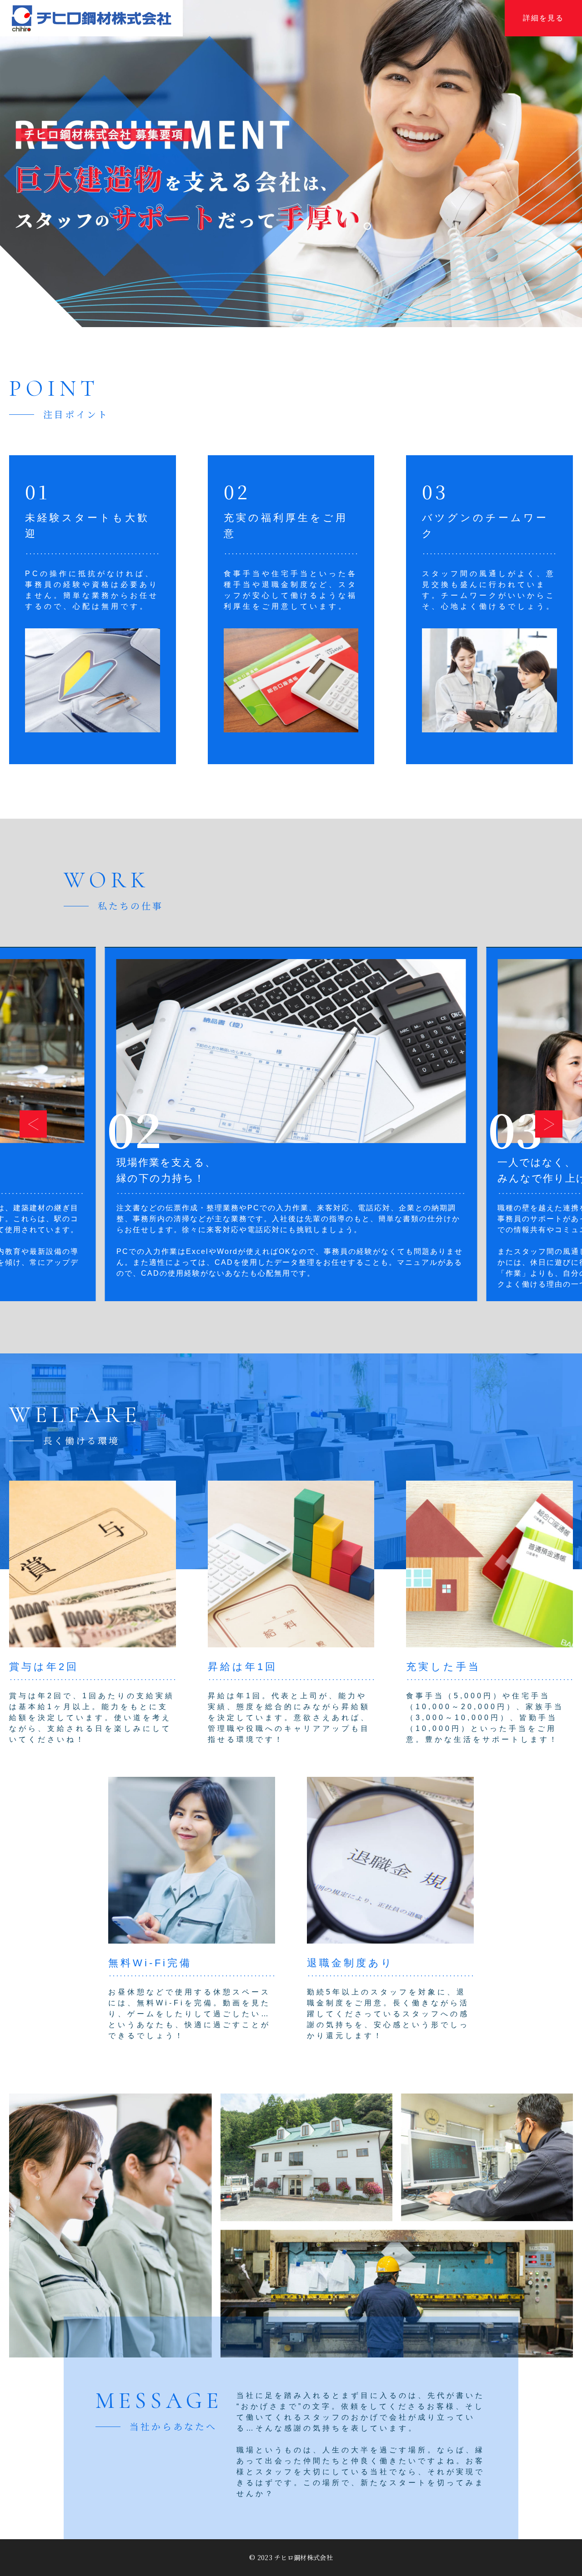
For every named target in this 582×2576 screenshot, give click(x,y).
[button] (33, 1124)
